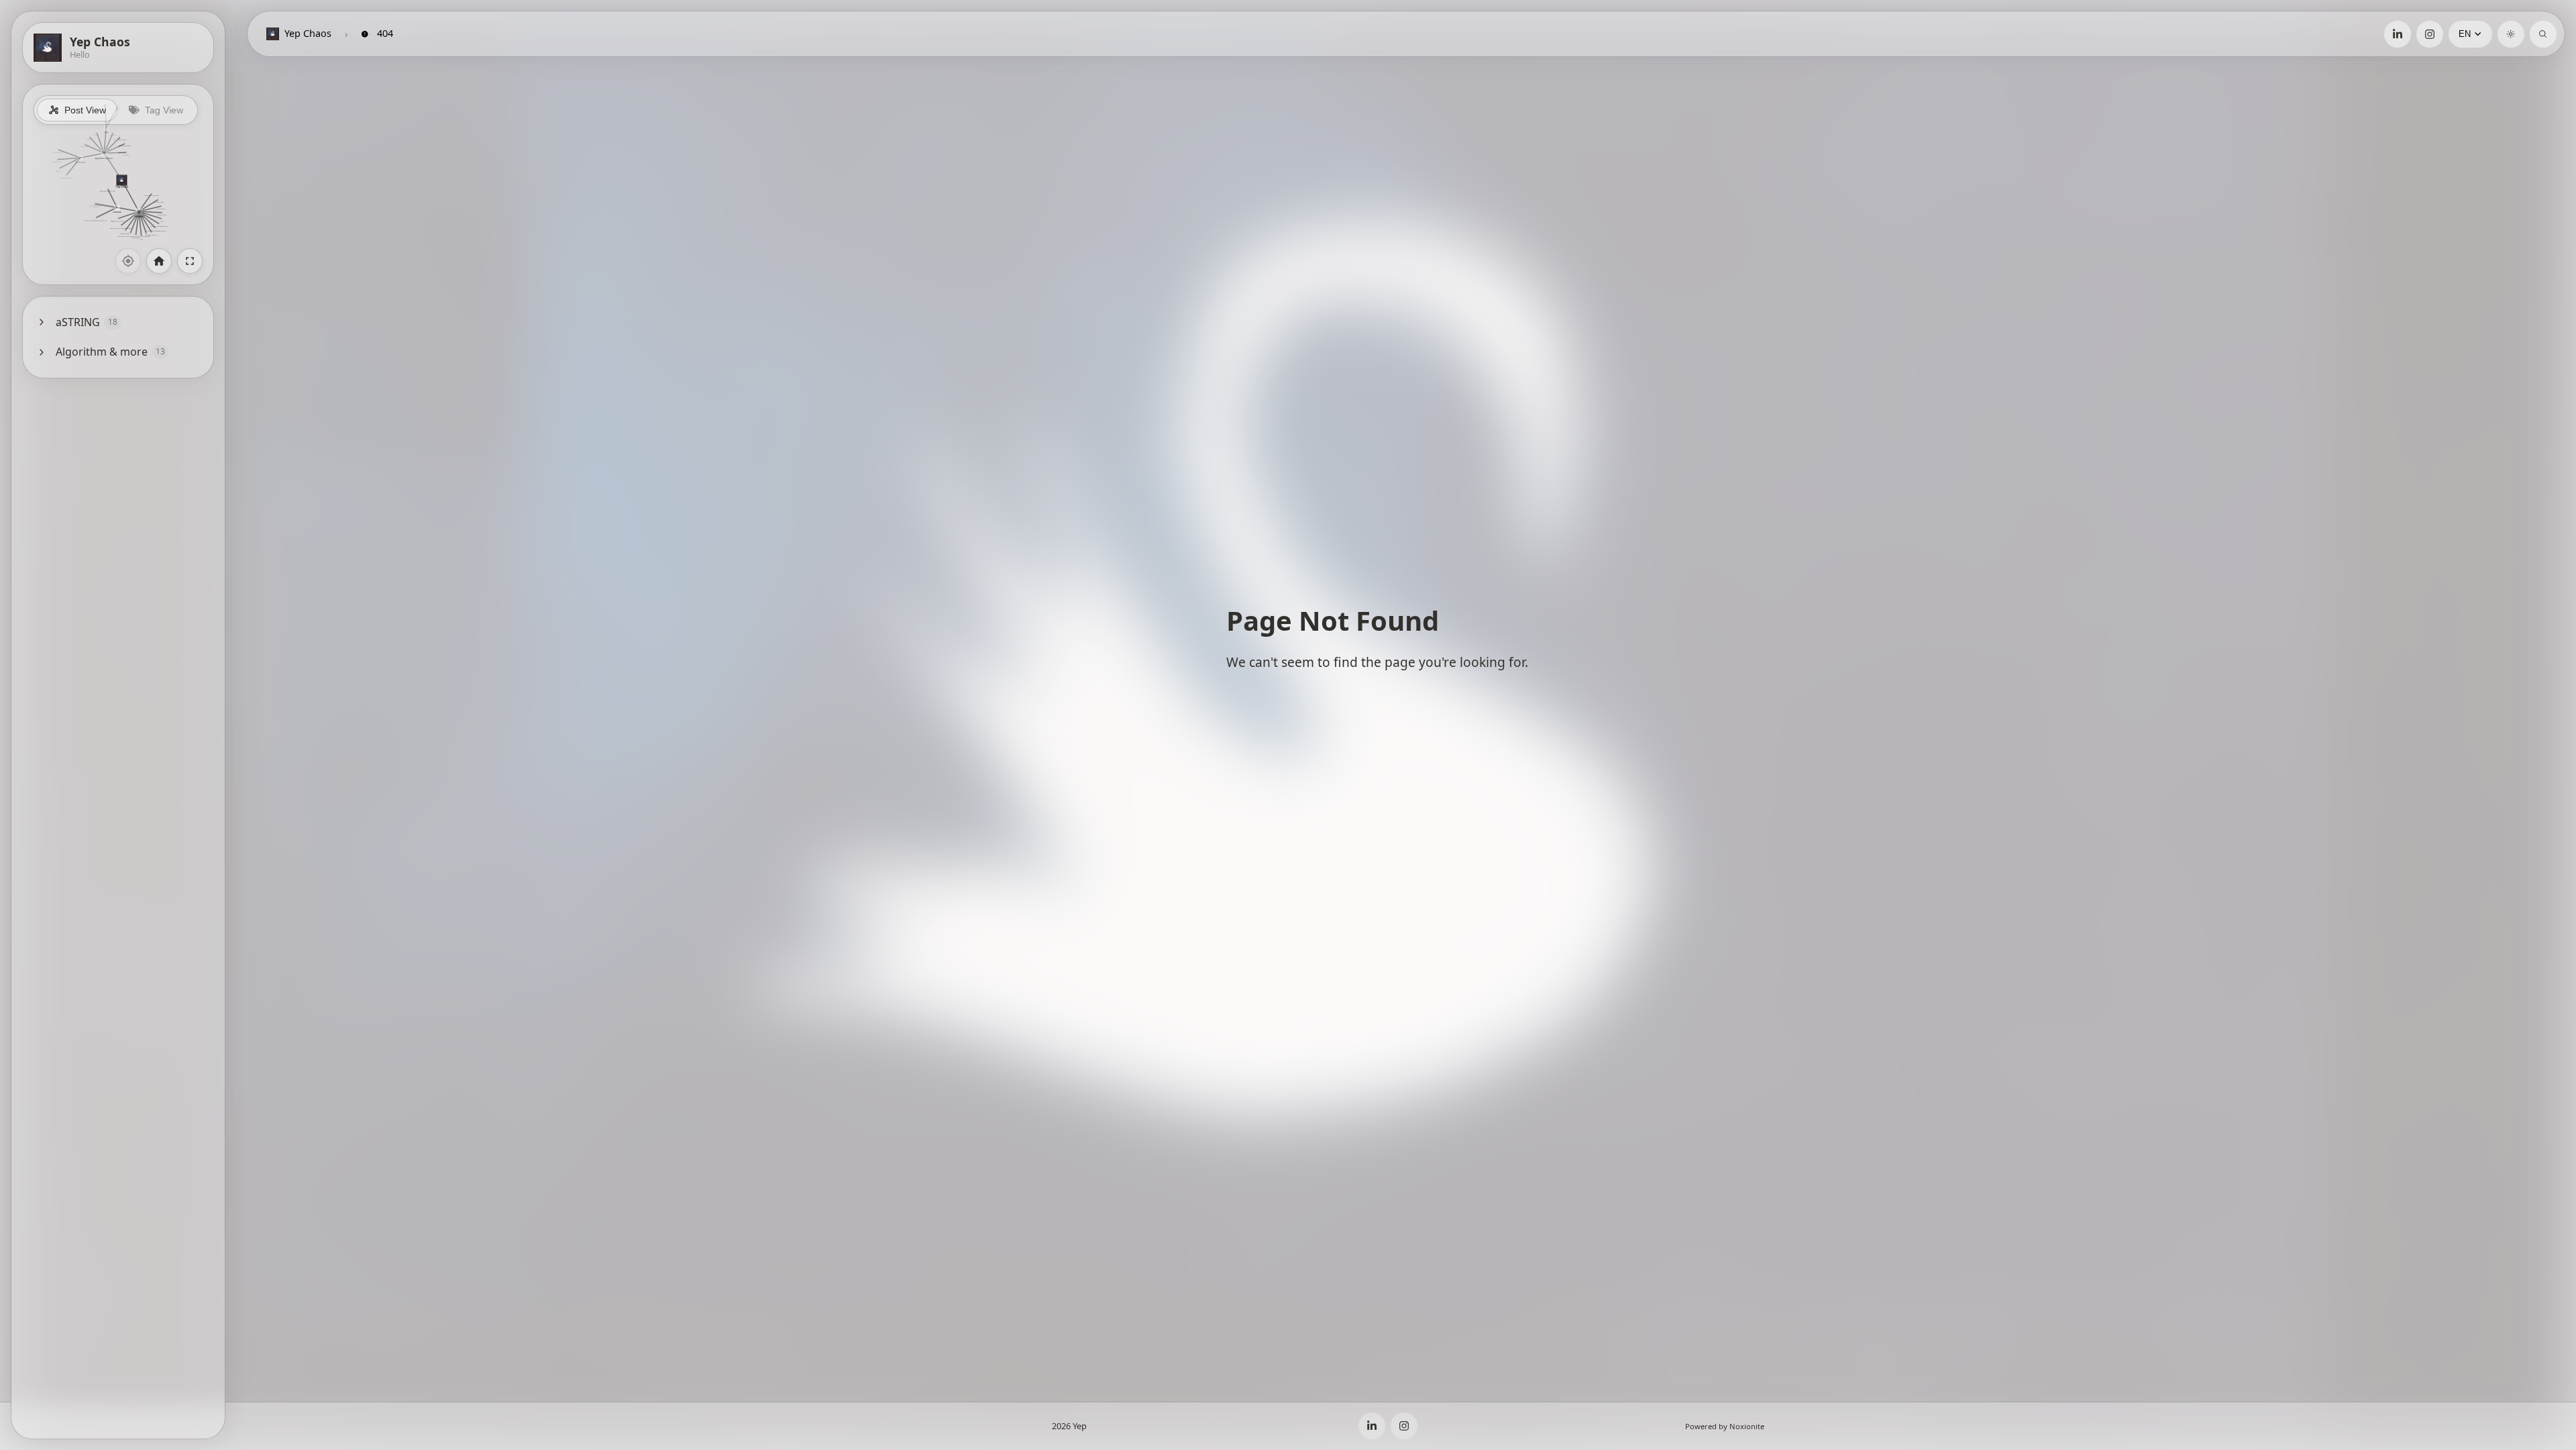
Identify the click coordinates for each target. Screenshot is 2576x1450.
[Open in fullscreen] (190, 261)
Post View (85, 110)
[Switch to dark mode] (2511, 34)
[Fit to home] (159, 261)
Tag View (164, 110)
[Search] (2543, 34)
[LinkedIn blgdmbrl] (2398, 34)
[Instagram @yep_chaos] (2430, 34)
